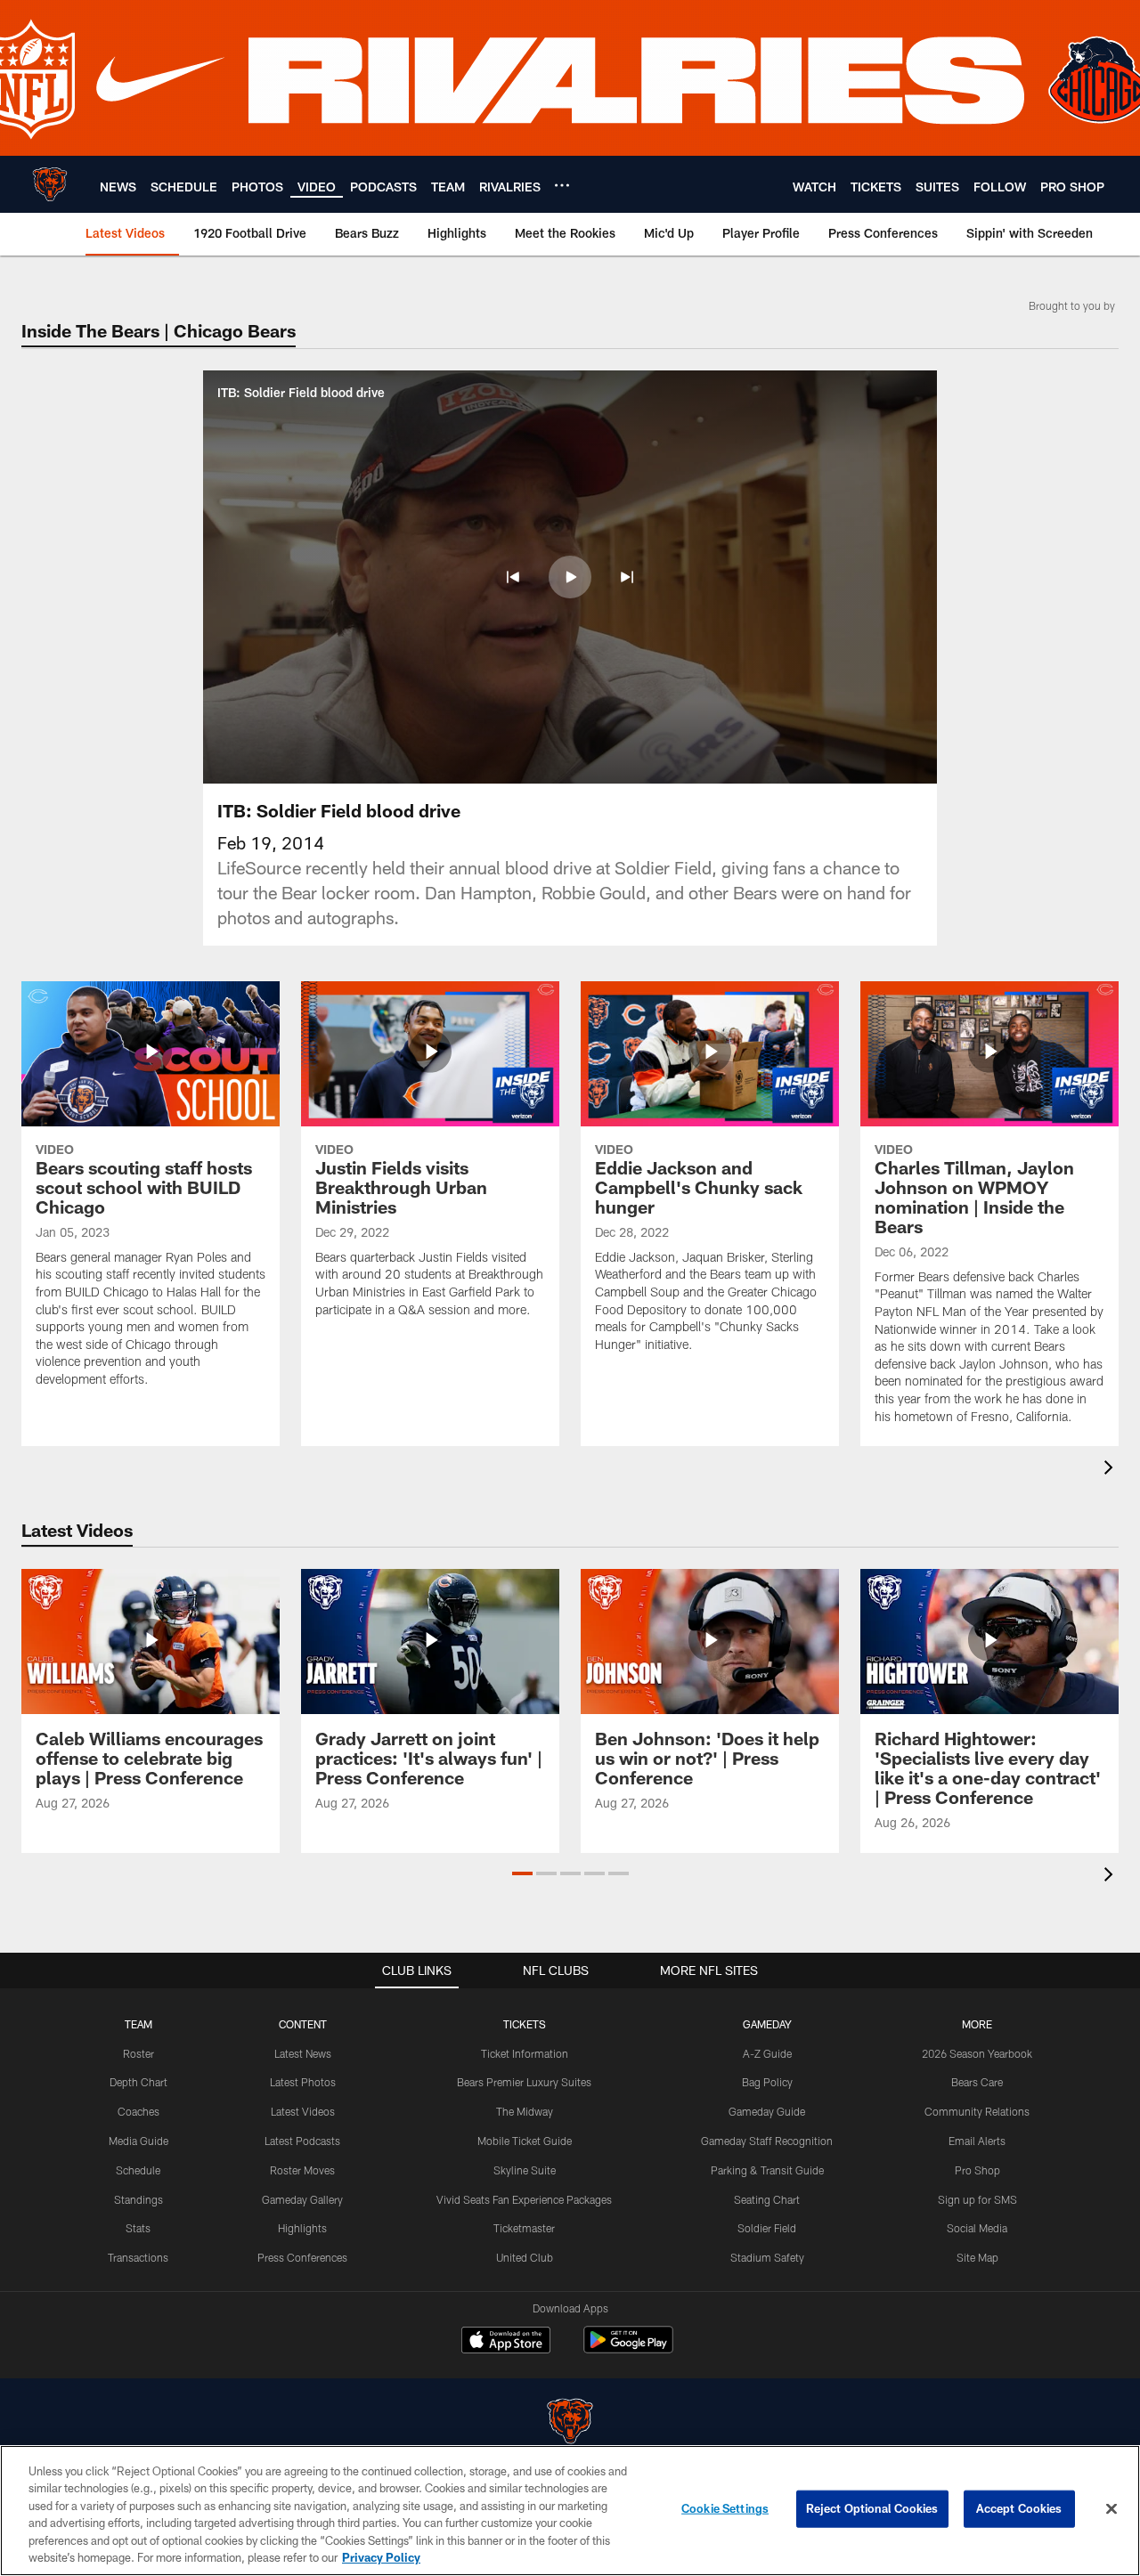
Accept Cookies (1019, 2508)
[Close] (1111, 2509)
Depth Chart (138, 2082)
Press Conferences (302, 2257)
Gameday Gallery (302, 2199)
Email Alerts (977, 2141)
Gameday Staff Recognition (767, 2141)
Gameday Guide (767, 2111)
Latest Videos (303, 2111)
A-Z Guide (767, 2053)
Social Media (977, 2228)
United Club (525, 2257)
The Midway (525, 2111)
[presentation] (1111, 1470)
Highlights (302, 2228)
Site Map (977, 2257)
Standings (138, 2199)
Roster (138, 2053)
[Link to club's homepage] (50, 184)
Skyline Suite (525, 2170)
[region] (570, 2511)
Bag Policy (767, 2082)
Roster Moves (302, 2170)
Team (138, 2024)
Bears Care (977, 2082)
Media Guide (138, 2141)
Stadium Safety (767, 2257)
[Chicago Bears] (570, 2423)
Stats (138, 2228)
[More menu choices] (562, 185)
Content (303, 2024)
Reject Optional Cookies (872, 2508)
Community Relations (977, 2111)
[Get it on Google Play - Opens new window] (628, 2348)
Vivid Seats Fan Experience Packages (524, 2199)
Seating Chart (767, 2199)
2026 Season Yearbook (977, 2053)
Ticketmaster (524, 2228)
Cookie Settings (725, 2508)
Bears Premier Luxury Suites (524, 2082)
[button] (513, 577)
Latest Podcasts (302, 2141)
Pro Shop (977, 2170)
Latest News (303, 2053)
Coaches (138, 2111)
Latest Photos (303, 2082)
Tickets (525, 2024)
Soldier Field (767, 2228)
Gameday (767, 2024)
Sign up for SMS (977, 2199)
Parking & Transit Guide (767, 2170)
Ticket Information (525, 2053)
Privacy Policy (381, 2557)
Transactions (138, 2257)
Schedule (138, 2170)
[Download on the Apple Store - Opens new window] (506, 2342)
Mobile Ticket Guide (525, 2141)
